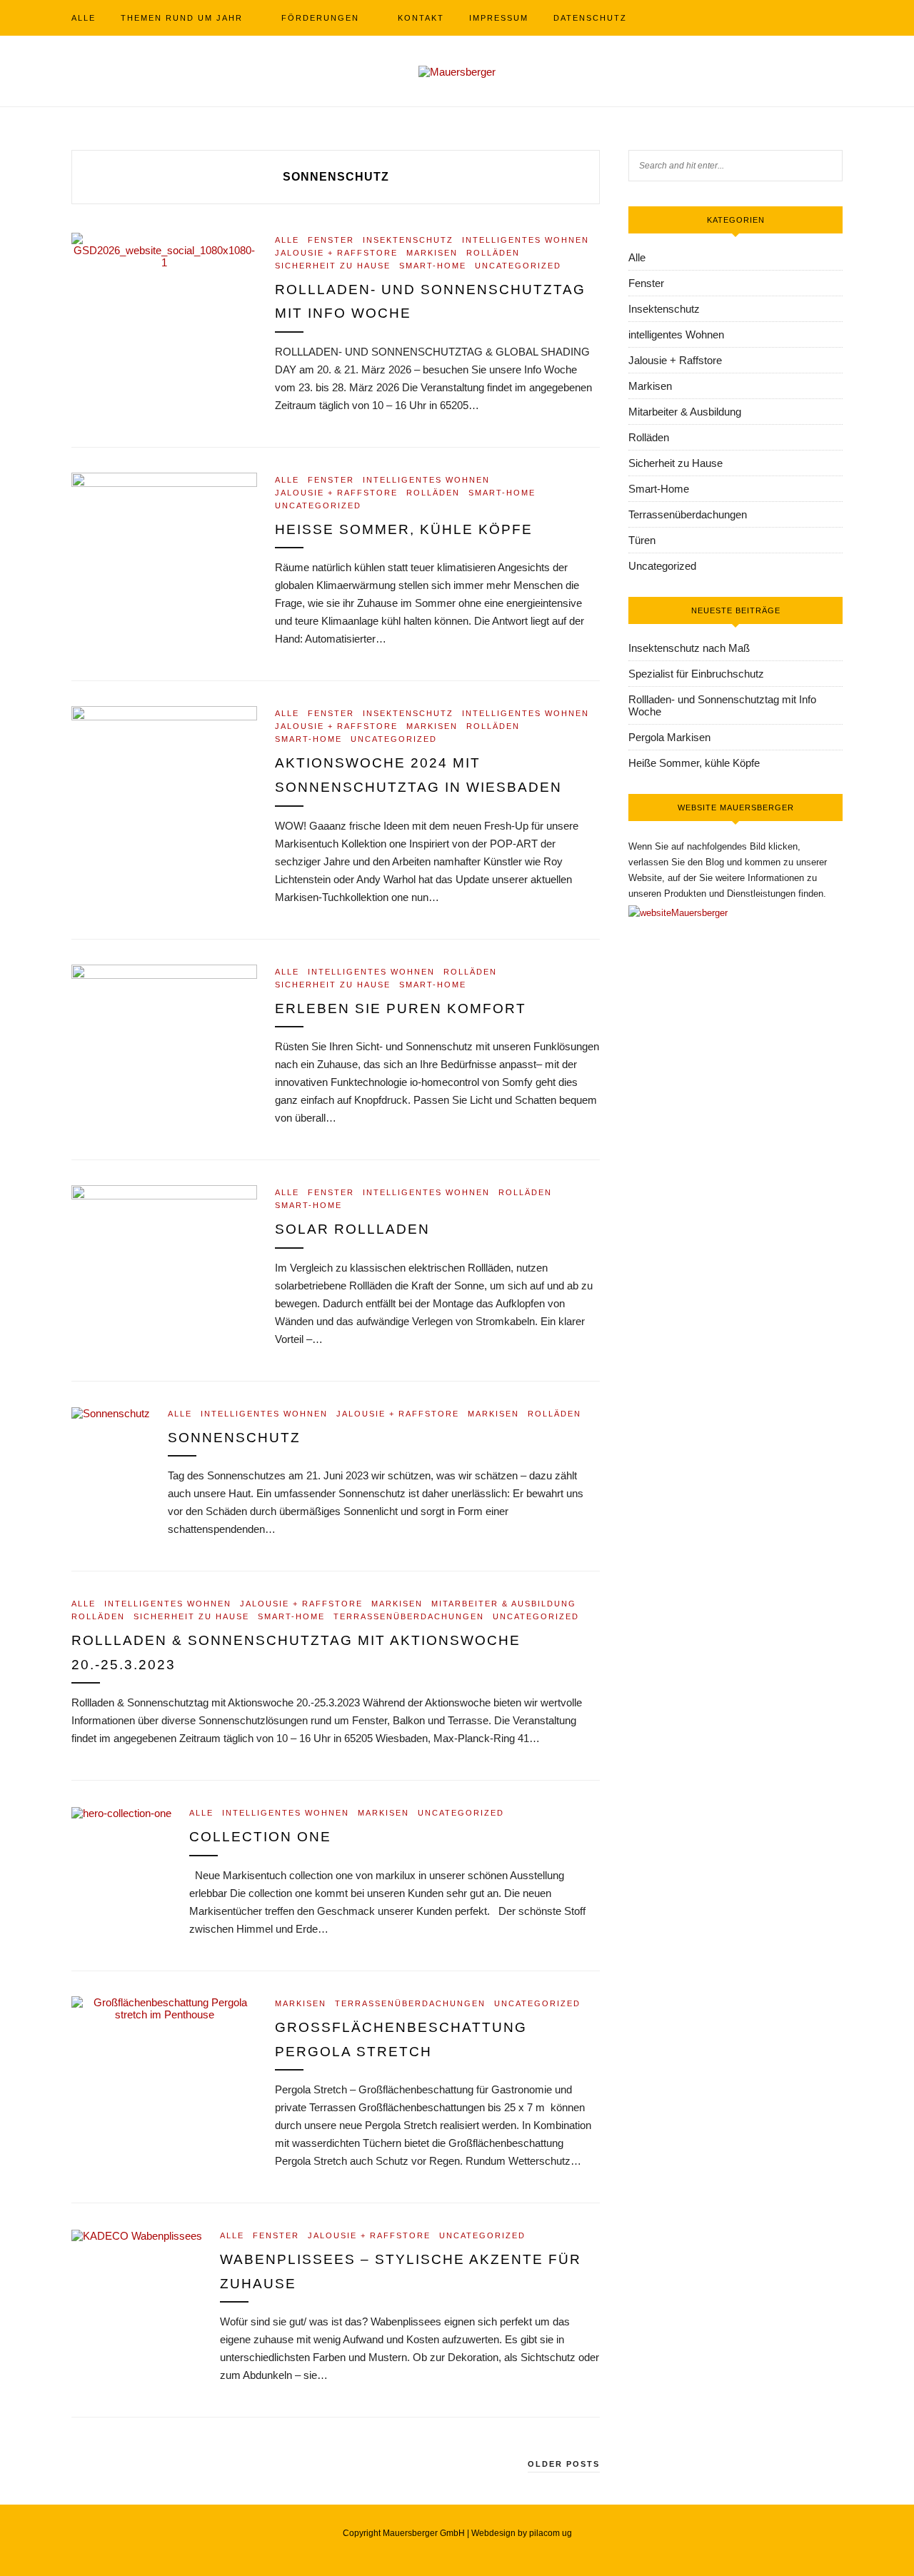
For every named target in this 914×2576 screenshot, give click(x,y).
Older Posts (564, 2464)
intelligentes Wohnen (526, 240)
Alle (84, 18)
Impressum (499, 18)
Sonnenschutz (234, 1438)
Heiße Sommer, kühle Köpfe (404, 529)
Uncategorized (518, 266)
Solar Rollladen (352, 1229)
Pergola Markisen (669, 737)
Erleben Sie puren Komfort (401, 1008)
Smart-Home (433, 266)
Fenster (331, 240)
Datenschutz (590, 18)
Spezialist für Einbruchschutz (696, 674)
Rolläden (493, 253)
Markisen (432, 253)
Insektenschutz (408, 240)
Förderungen (320, 18)
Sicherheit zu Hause (333, 266)
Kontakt (421, 18)
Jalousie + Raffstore (336, 253)
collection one (260, 1837)
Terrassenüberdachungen (409, 1616)
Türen (642, 540)
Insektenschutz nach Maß (689, 648)
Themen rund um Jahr (182, 18)
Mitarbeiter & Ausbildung (504, 1604)
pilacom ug (551, 2533)
